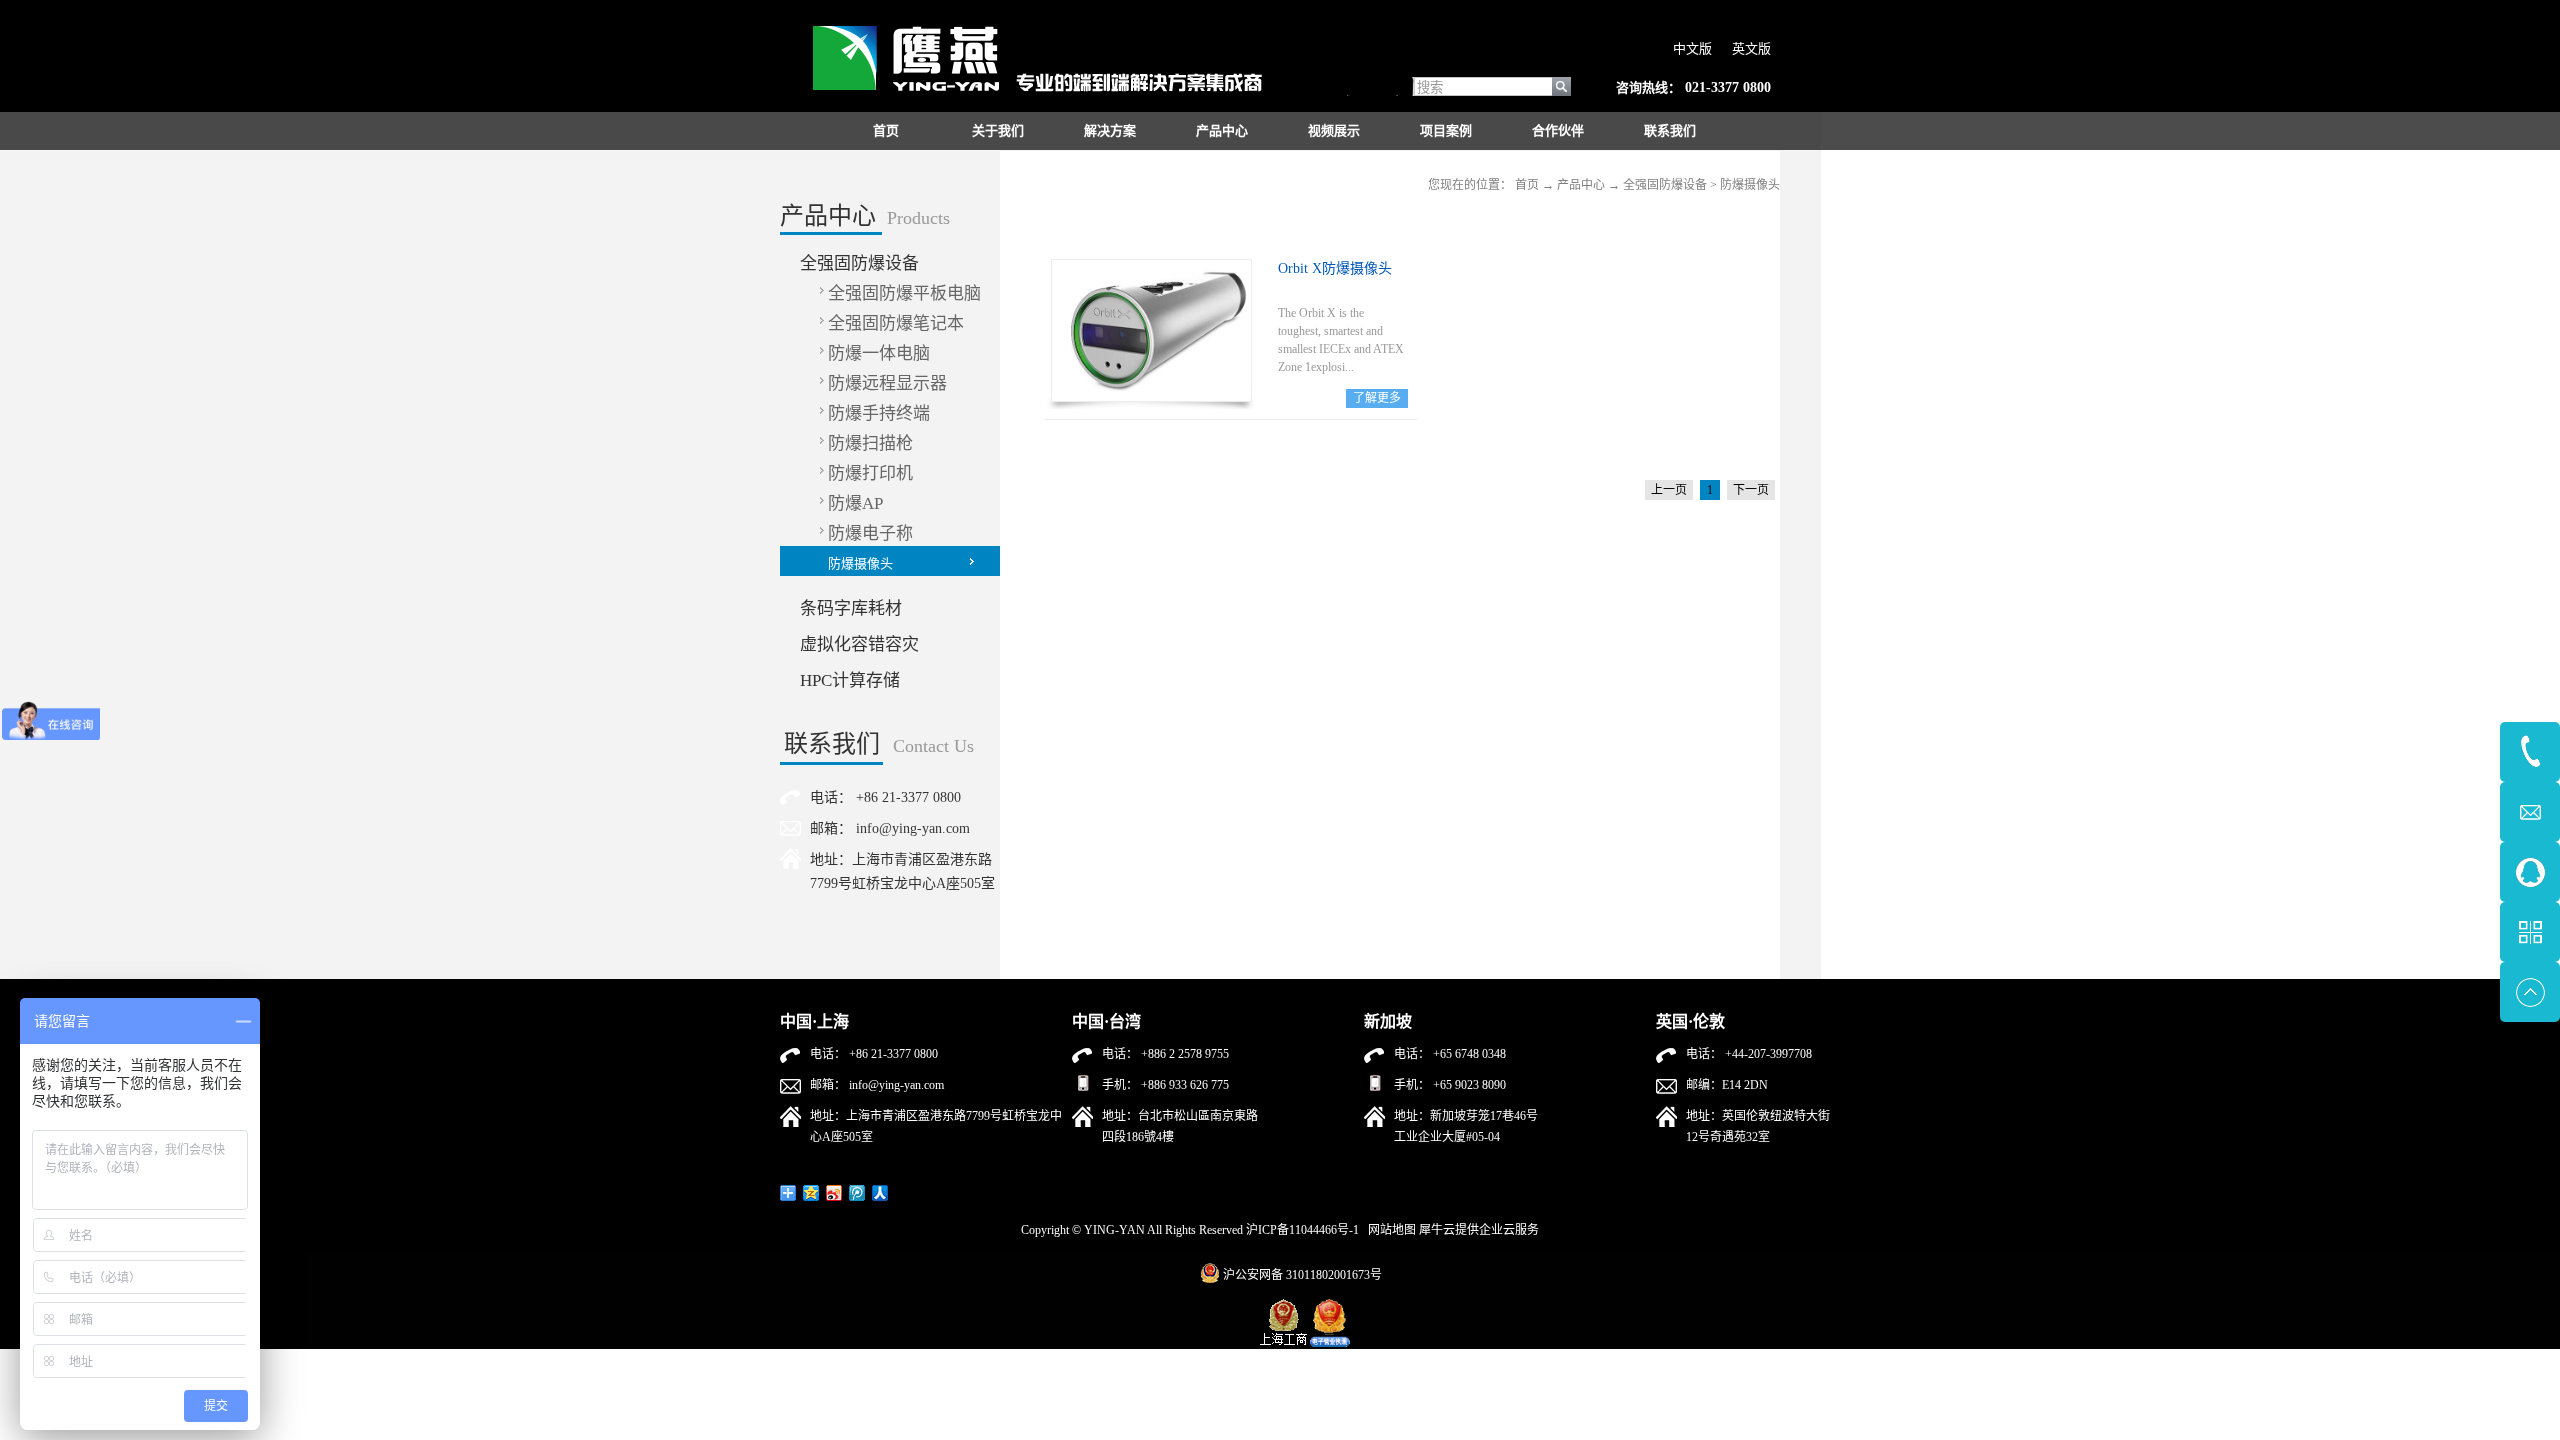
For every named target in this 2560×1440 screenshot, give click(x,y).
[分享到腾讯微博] (857, 1193)
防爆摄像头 (1750, 185)
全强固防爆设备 (1665, 185)
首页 (886, 130)
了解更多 (1377, 398)
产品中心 (1581, 185)
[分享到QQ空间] (811, 1193)
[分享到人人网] (880, 1193)
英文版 (1751, 48)
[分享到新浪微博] (834, 1193)
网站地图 (1389, 1230)
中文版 (1692, 48)
